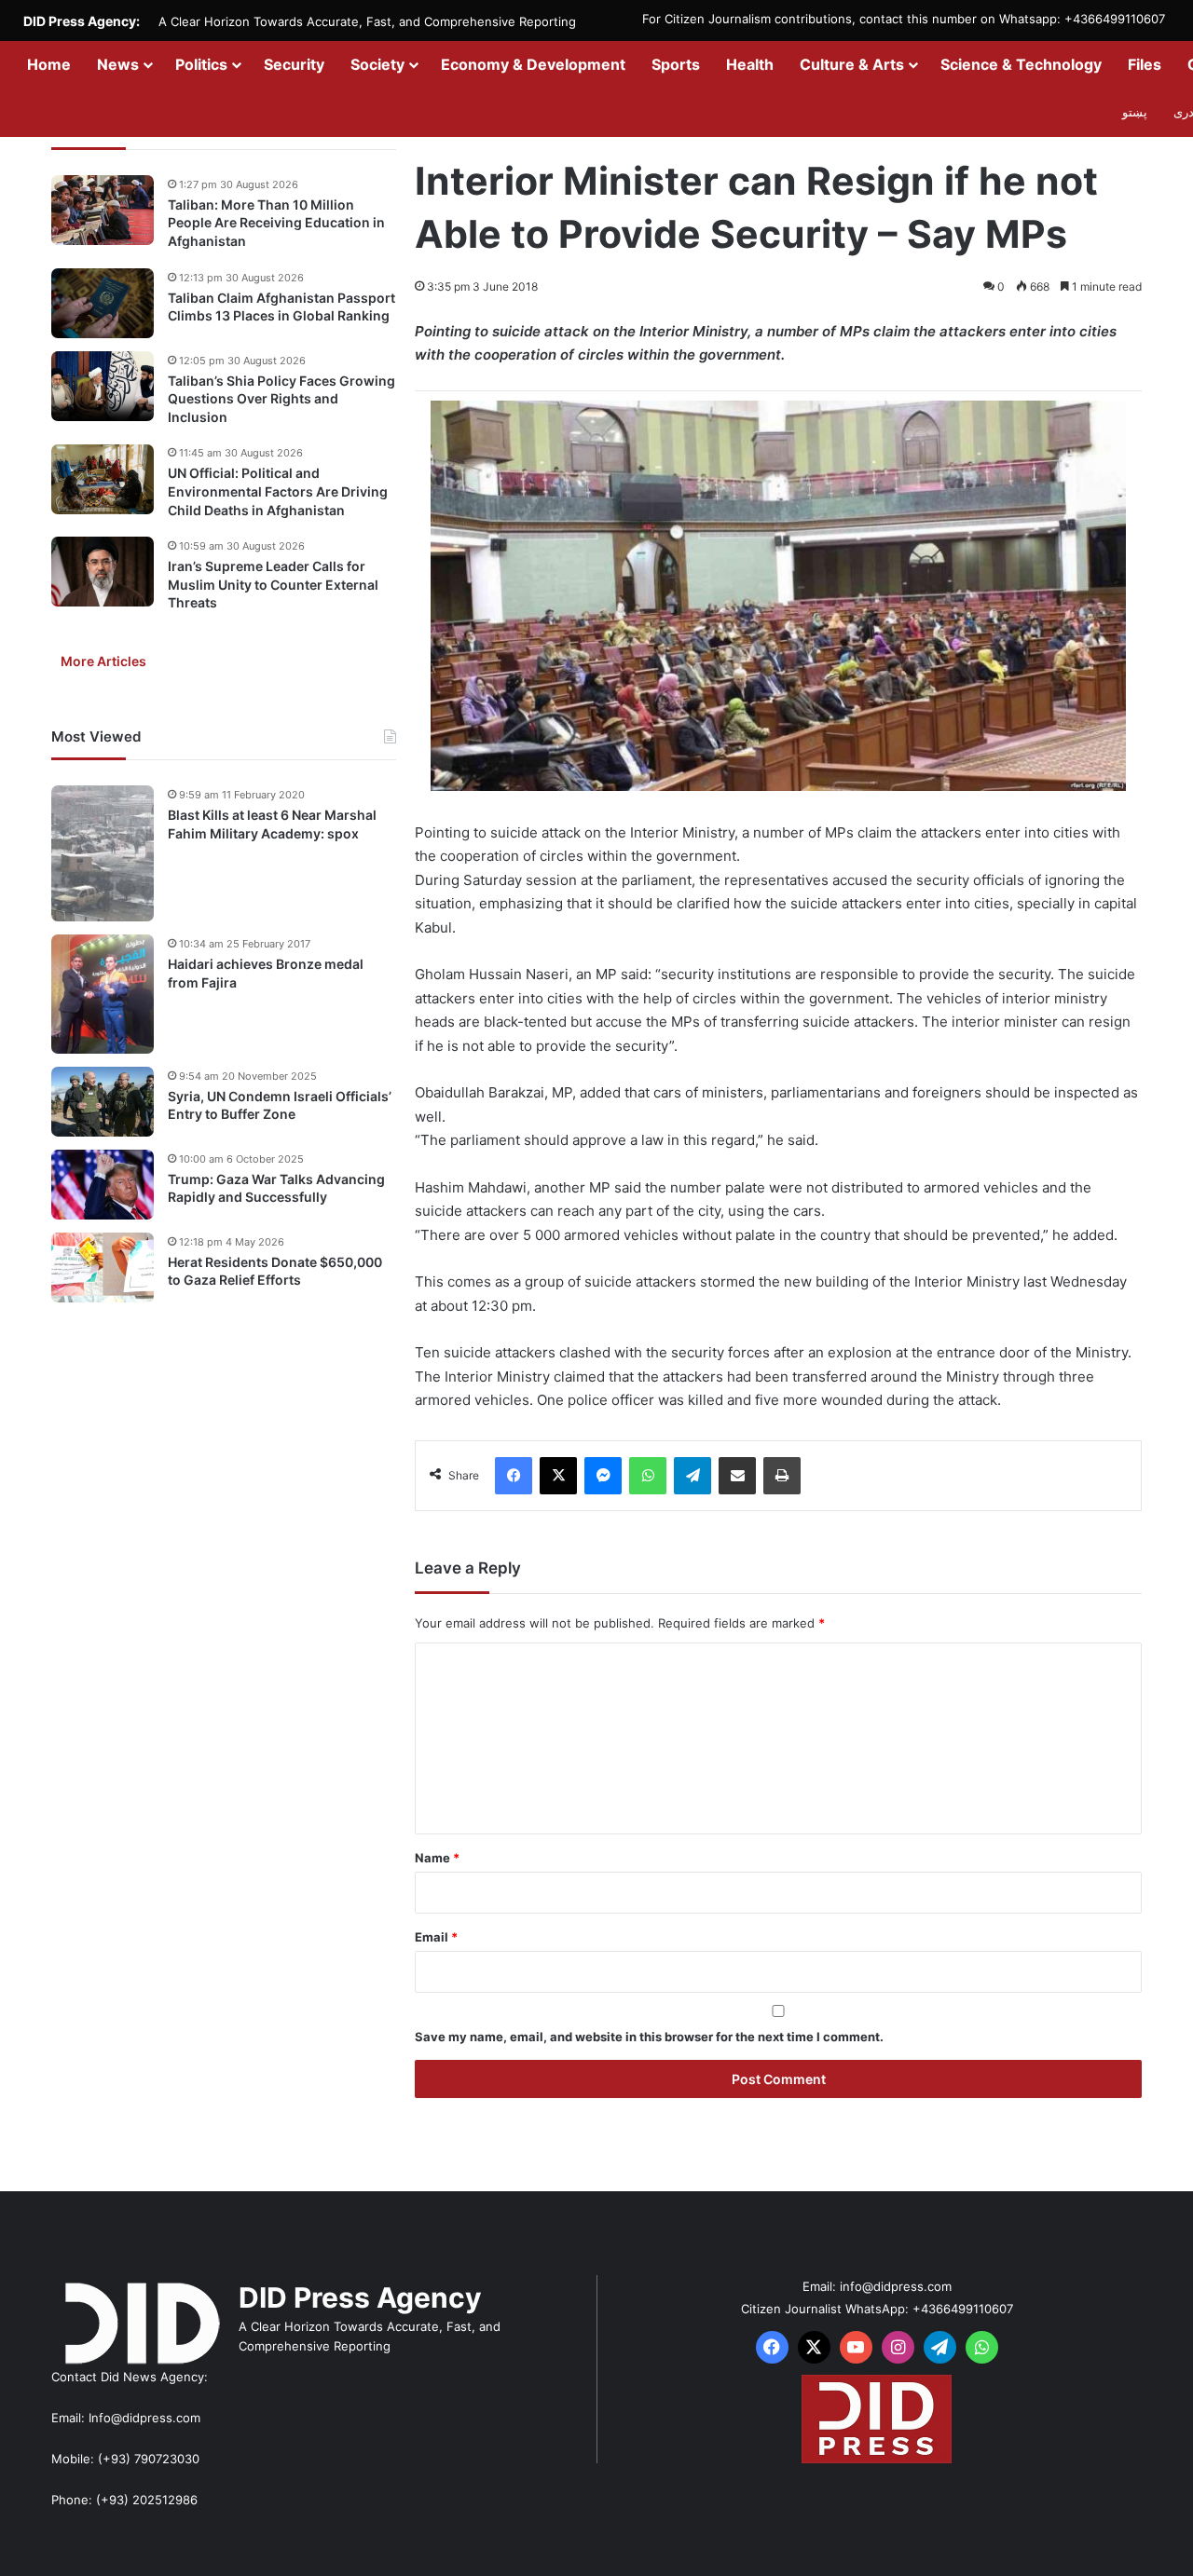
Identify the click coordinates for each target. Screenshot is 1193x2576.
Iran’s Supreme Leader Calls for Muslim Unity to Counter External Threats (273, 584)
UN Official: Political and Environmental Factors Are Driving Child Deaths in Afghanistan (278, 492)
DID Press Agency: (82, 21)
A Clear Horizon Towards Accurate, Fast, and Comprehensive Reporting (367, 21)
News (118, 64)
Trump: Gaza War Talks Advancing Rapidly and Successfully (276, 1188)
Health (750, 64)
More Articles (103, 661)
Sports (676, 64)
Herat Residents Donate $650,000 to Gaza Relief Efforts (275, 1271)
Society (377, 64)
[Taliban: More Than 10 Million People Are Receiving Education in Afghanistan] (103, 210)
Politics (201, 64)
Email (436, 1937)
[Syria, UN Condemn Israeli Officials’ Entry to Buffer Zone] (103, 1102)
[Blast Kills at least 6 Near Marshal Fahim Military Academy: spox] (103, 853)
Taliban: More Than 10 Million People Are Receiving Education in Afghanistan (276, 223)
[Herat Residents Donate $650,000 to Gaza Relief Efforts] (103, 1268)
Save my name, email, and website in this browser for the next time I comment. (649, 2037)
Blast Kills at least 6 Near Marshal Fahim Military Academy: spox (272, 824)
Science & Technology (1021, 64)
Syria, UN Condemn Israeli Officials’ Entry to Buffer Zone (280, 1105)
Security (294, 64)
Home (49, 64)
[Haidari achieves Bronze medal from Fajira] (103, 994)
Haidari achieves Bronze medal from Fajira (266, 973)
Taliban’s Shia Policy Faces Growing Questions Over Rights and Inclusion (281, 399)
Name (437, 1858)
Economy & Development (533, 64)
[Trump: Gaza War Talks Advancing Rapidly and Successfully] (103, 1185)
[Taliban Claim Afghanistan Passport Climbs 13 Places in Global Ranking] (103, 303)
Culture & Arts (852, 64)
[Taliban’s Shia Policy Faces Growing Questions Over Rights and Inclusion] (103, 386)
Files (1145, 64)
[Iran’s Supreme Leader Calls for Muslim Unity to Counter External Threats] (103, 572)
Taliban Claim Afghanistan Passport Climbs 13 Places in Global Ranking (281, 307)
